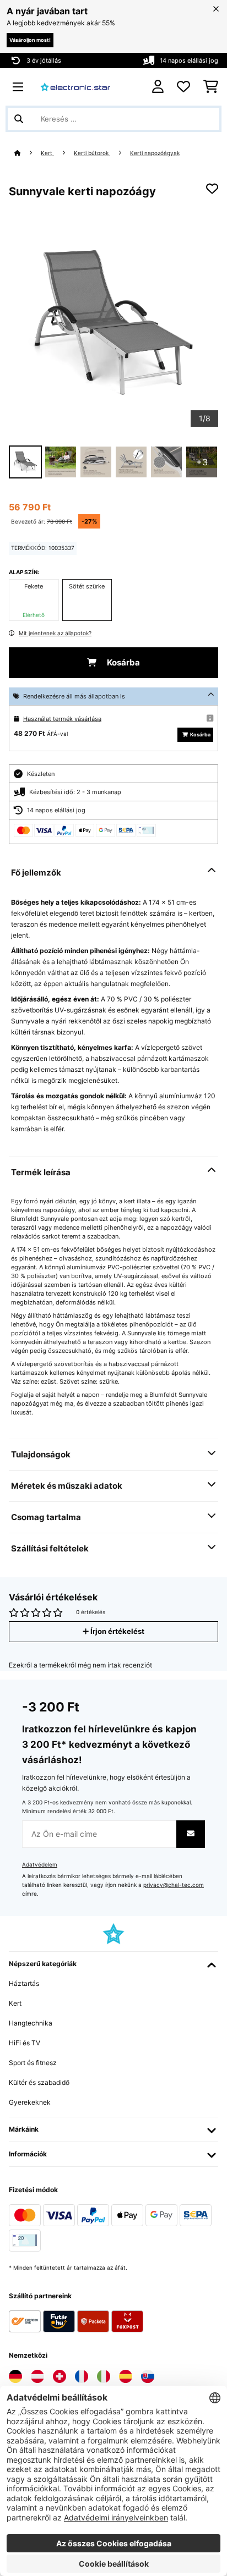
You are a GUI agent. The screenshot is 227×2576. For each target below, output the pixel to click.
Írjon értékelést (117, 1631)
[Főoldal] (28, 153)
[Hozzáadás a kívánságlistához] (212, 189)
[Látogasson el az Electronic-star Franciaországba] (82, 2376)
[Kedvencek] (183, 87)
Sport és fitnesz (33, 2063)
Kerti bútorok (92, 153)
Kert (47, 153)
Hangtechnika (31, 2023)
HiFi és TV (25, 2043)
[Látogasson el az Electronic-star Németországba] (15, 2376)
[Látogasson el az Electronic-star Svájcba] (60, 2376)
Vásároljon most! (30, 40)
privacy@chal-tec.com (174, 1885)
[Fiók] (158, 87)
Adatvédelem (40, 1865)
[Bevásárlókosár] (211, 87)
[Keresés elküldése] (19, 119)
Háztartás (24, 1983)
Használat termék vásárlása (62, 719)
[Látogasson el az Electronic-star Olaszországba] (104, 2376)
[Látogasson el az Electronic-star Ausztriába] (37, 2376)
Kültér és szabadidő (39, 2082)
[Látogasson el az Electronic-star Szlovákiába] (148, 2376)
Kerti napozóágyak (155, 153)
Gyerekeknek (30, 2102)
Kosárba (123, 663)
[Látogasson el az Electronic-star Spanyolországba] (126, 2376)
